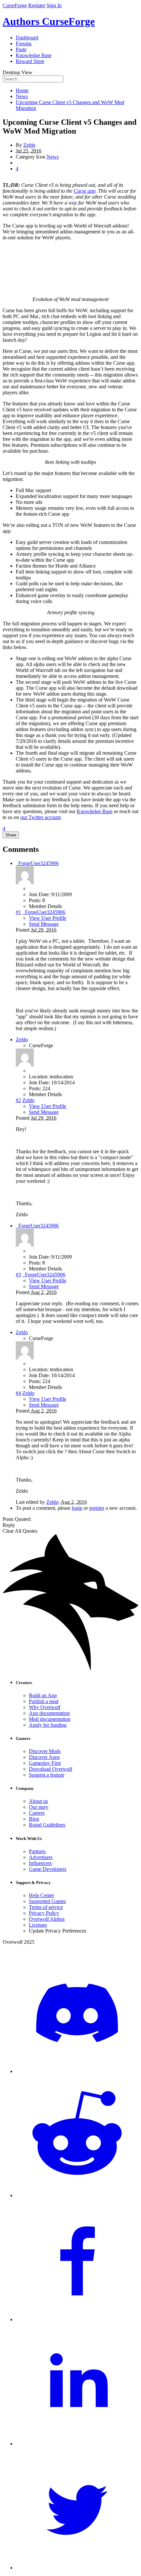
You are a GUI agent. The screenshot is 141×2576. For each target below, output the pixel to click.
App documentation (49, 1713)
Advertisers (41, 1857)
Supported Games (47, 1901)
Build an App (43, 1695)
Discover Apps (44, 1757)
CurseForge (15, 5)
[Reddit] (77, 2195)
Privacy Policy (44, 1913)
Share (11, 835)
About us (38, 1801)
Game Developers (48, 1869)
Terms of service (46, 1907)
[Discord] (77, 2071)
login (77, 1508)
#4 (18, 1393)
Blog (34, 1819)
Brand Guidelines (47, 1825)
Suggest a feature (47, 1775)
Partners (37, 1851)
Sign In (54, 5)
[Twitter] (77, 2568)
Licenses (38, 1925)
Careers (37, 1813)
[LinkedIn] (77, 2444)
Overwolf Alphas (47, 1919)
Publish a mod (44, 1701)
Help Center (41, 1895)
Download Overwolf (50, 1769)
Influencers (40, 1863)
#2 (18, 1100)
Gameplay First (45, 1763)
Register (37, 5)
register (97, 1508)
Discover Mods (45, 1751)
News (53, 157)
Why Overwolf (45, 1707)
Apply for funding (48, 1725)
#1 (18, 912)
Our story (39, 1807)
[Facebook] (77, 2319)
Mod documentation (50, 1719)
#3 (18, 1275)
